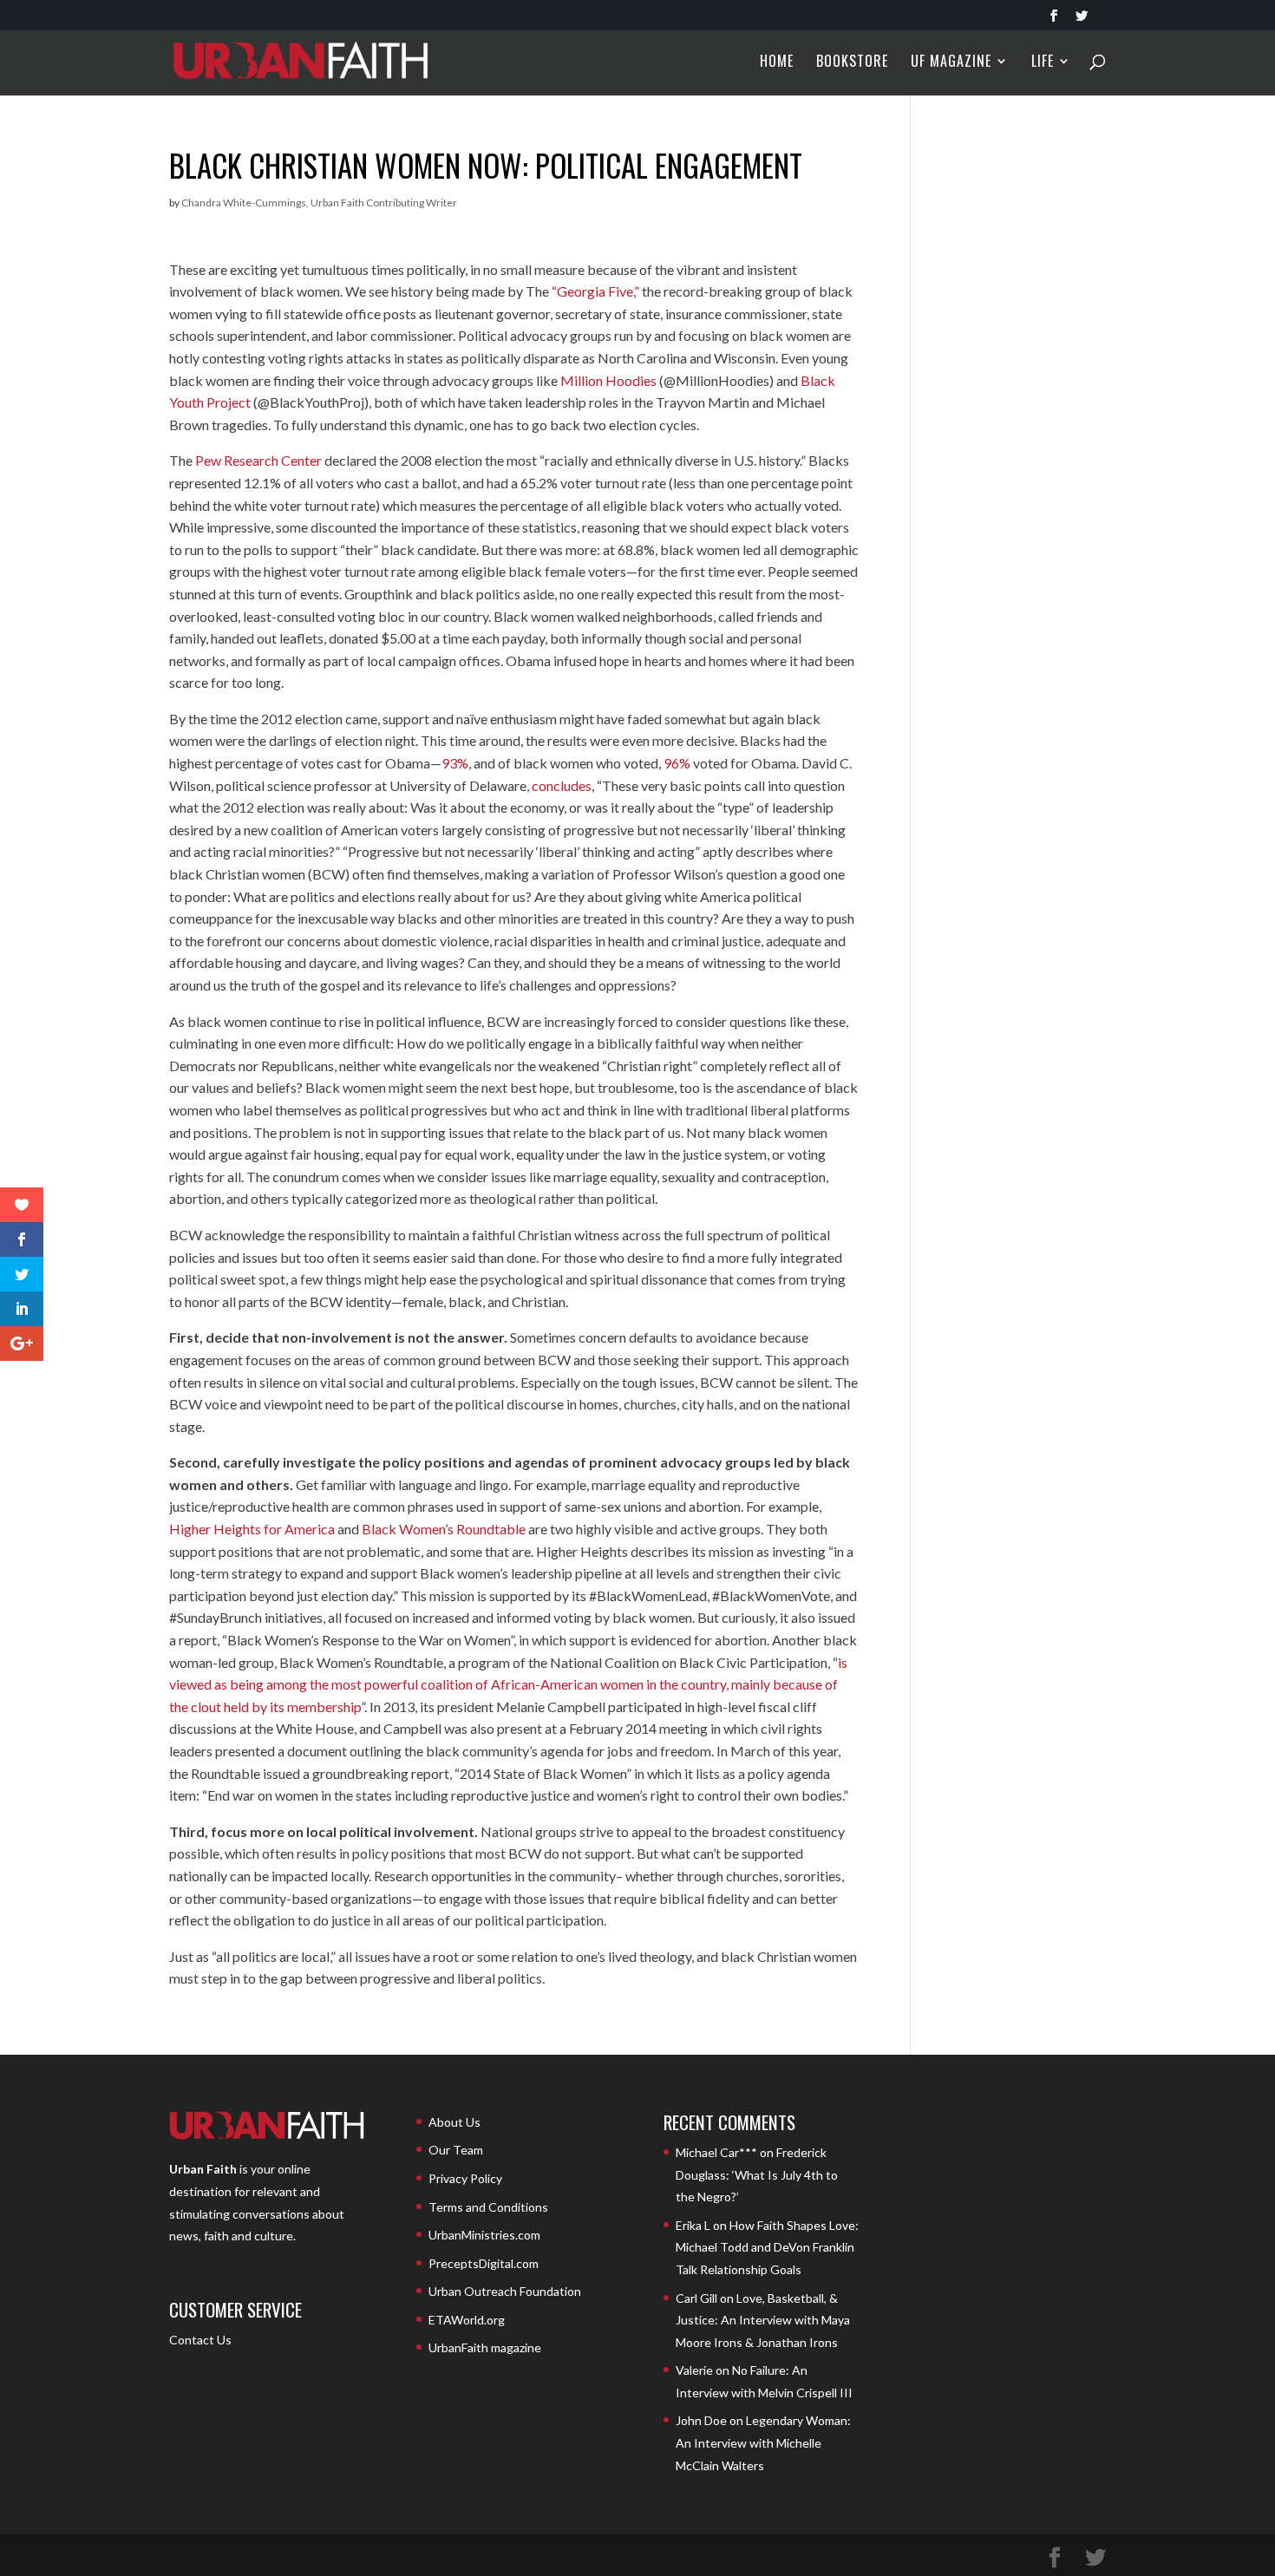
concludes (562, 785)
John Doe (701, 2420)
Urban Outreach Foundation (505, 2291)
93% (455, 763)
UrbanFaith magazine (485, 2347)
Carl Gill (696, 2298)
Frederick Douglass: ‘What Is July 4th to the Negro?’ (757, 2174)
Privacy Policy (465, 2178)
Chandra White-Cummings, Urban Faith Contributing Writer (319, 203)
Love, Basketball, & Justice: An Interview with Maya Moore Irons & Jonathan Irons (763, 2320)
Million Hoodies (608, 380)
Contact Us (200, 2340)
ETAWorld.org (467, 2320)
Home (777, 63)
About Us (454, 2122)
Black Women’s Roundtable (444, 1529)
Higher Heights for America (252, 1529)
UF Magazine (951, 63)
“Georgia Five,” (595, 291)
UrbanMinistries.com (484, 2235)
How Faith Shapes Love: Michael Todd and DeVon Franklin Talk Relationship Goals (767, 2247)
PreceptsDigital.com (484, 2263)
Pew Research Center (258, 460)
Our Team (456, 2150)
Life (1043, 63)
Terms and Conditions (488, 2207)
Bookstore (852, 63)
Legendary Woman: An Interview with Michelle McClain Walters (763, 2442)
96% (677, 763)
